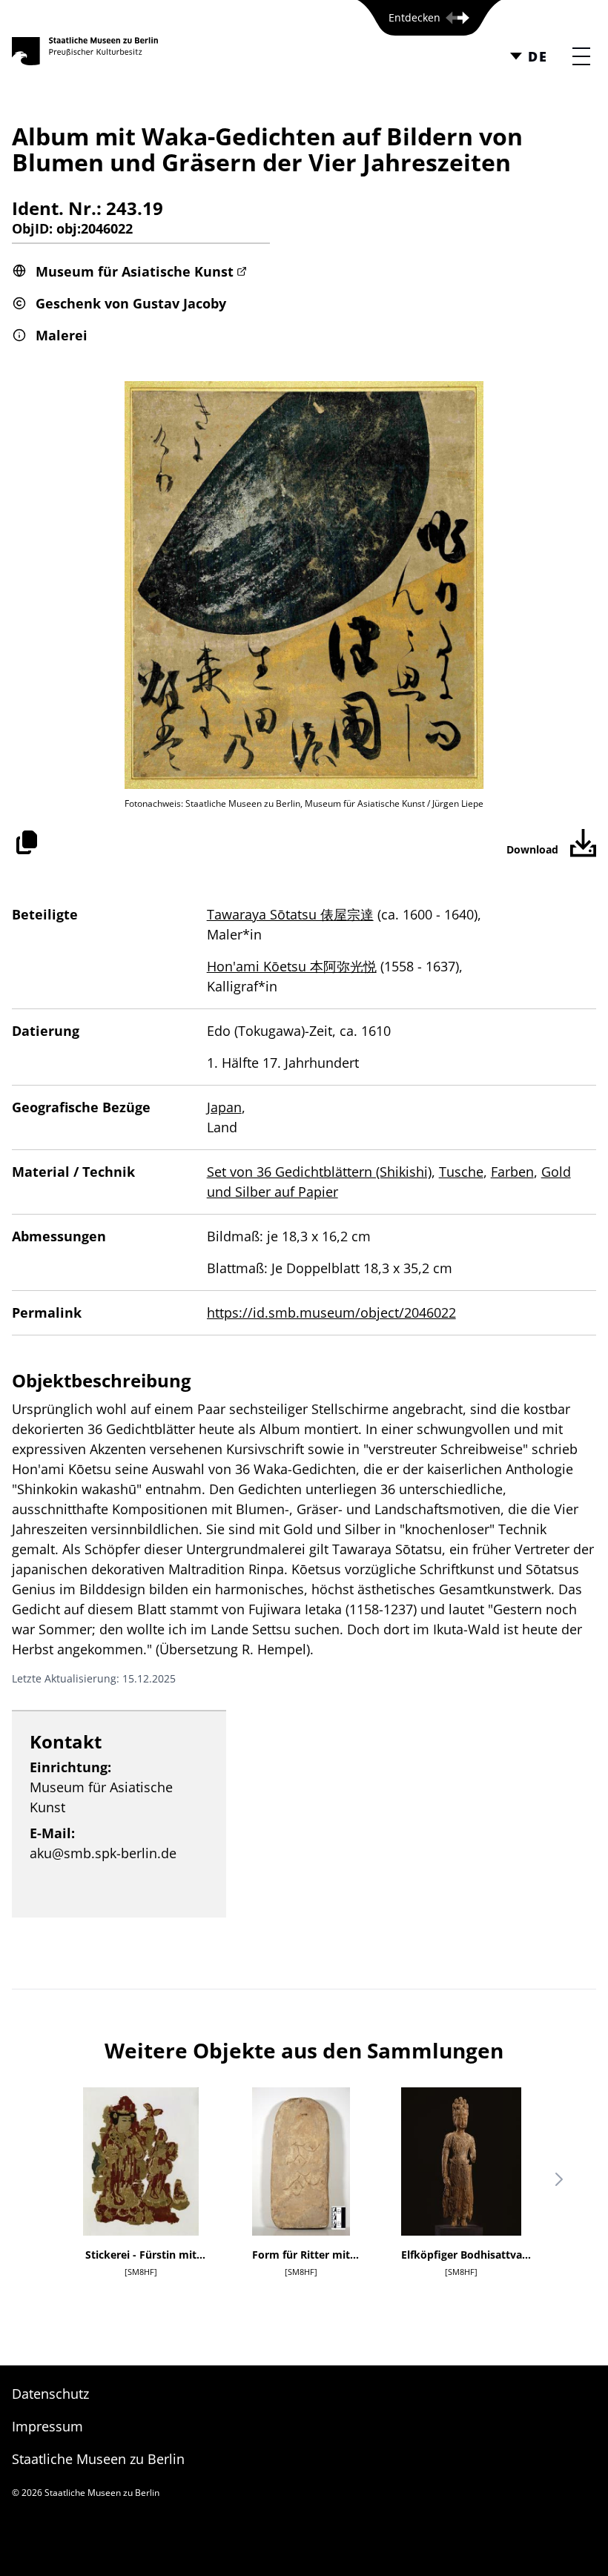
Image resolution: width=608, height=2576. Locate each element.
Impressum (47, 2426)
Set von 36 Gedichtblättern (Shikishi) (319, 1172)
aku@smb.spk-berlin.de (103, 1853)
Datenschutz (50, 2394)
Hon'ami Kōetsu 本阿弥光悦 (292, 966)
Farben (512, 1172)
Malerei (62, 335)
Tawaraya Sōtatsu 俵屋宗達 (290, 914)
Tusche (461, 1172)
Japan (224, 1107)
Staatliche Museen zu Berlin (98, 2459)
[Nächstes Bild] (559, 2179)
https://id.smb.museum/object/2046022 (331, 1312)
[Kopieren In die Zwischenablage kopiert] (27, 842)
